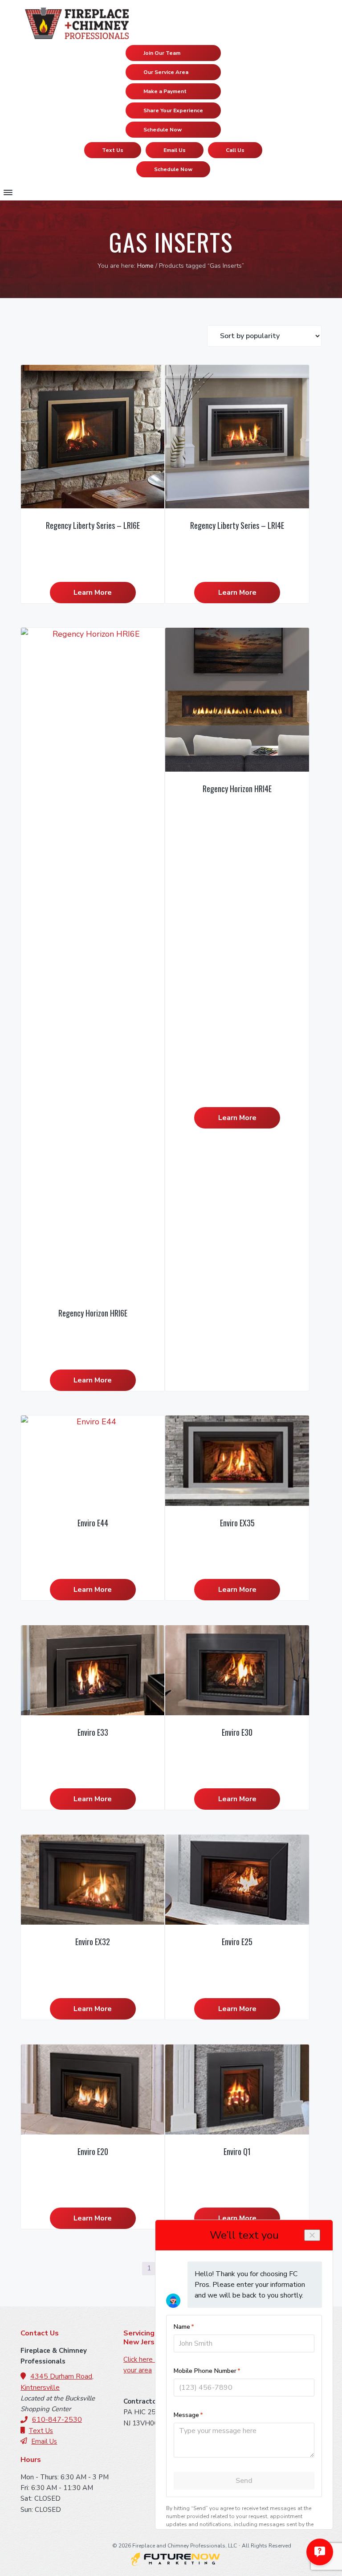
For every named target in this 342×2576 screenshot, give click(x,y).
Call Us (235, 150)
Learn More (93, 593)
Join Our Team (162, 53)
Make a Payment (165, 91)
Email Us (175, 150)
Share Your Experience (173, 110)
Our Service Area (166, 72)
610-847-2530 (57, 2420)
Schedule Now (163, 130)
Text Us (113, 150)
